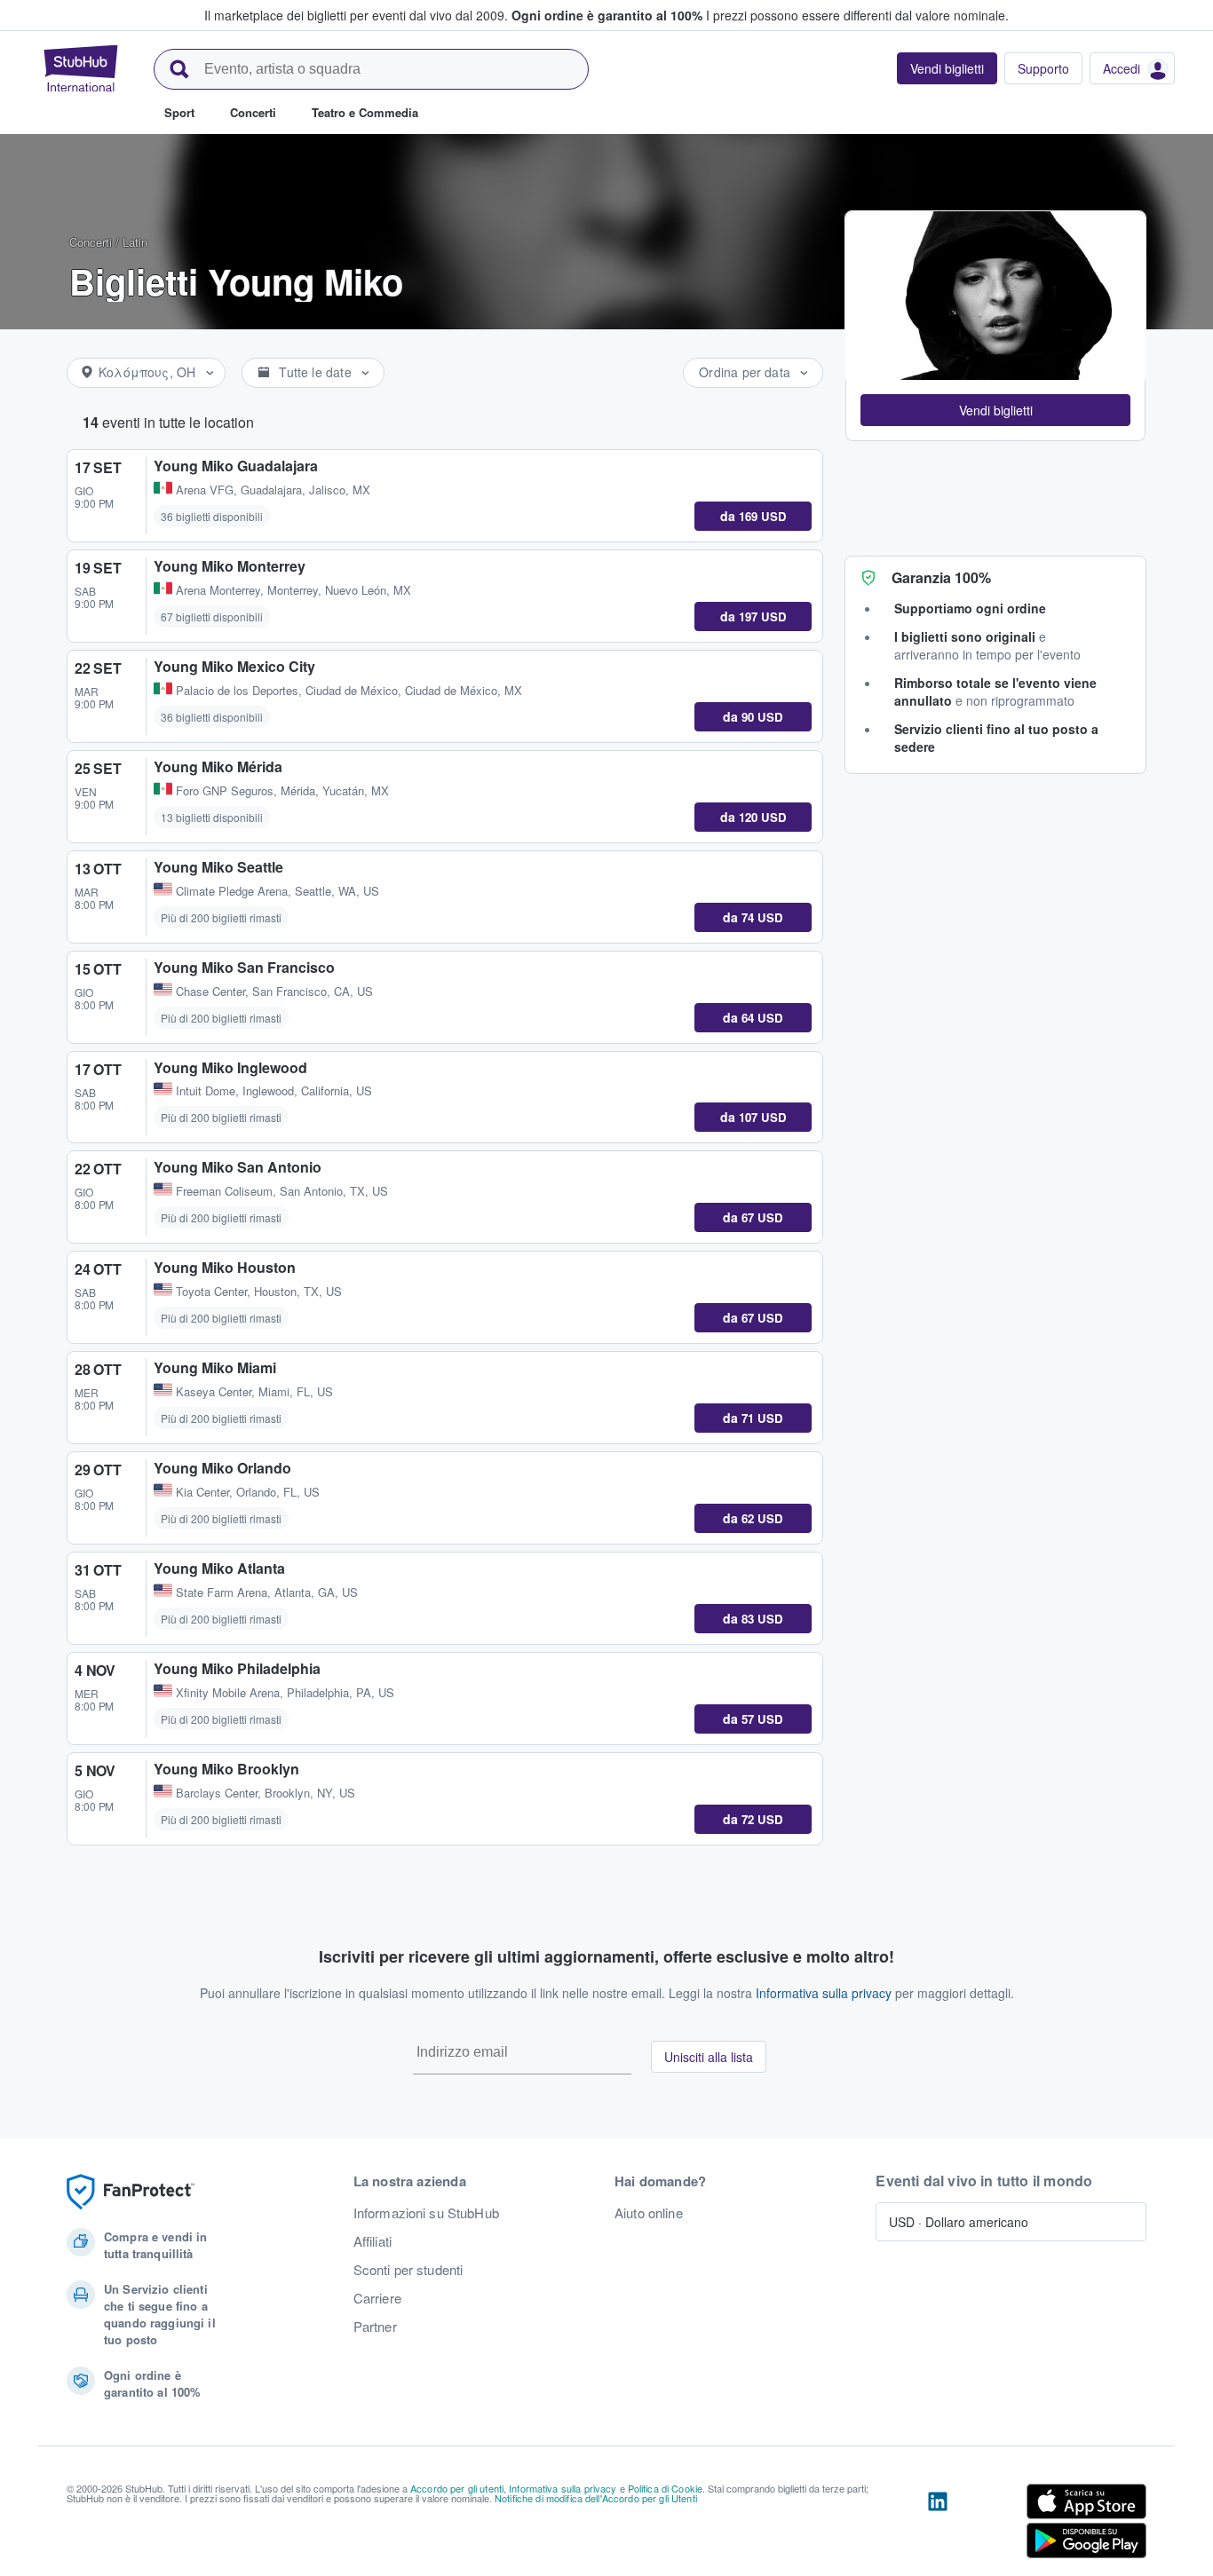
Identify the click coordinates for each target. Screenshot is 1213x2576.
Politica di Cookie (666, 2488)
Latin (135, 242)
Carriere (377, 2298)
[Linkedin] (938, 2525)
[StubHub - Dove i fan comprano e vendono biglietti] (81, 68)
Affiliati (373, 2241)
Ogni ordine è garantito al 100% (607, 15)
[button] (995, 410)
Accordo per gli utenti (457, 2488)
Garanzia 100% (941, 577)
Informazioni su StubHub (426, 2213)
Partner (375, 2327)
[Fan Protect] (131, 2192)
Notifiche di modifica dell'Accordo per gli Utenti (596, 2498)
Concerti (91, 242)
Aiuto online (649, 2213)
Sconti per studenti (408, 2270)
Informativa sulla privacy (824, 1993)
